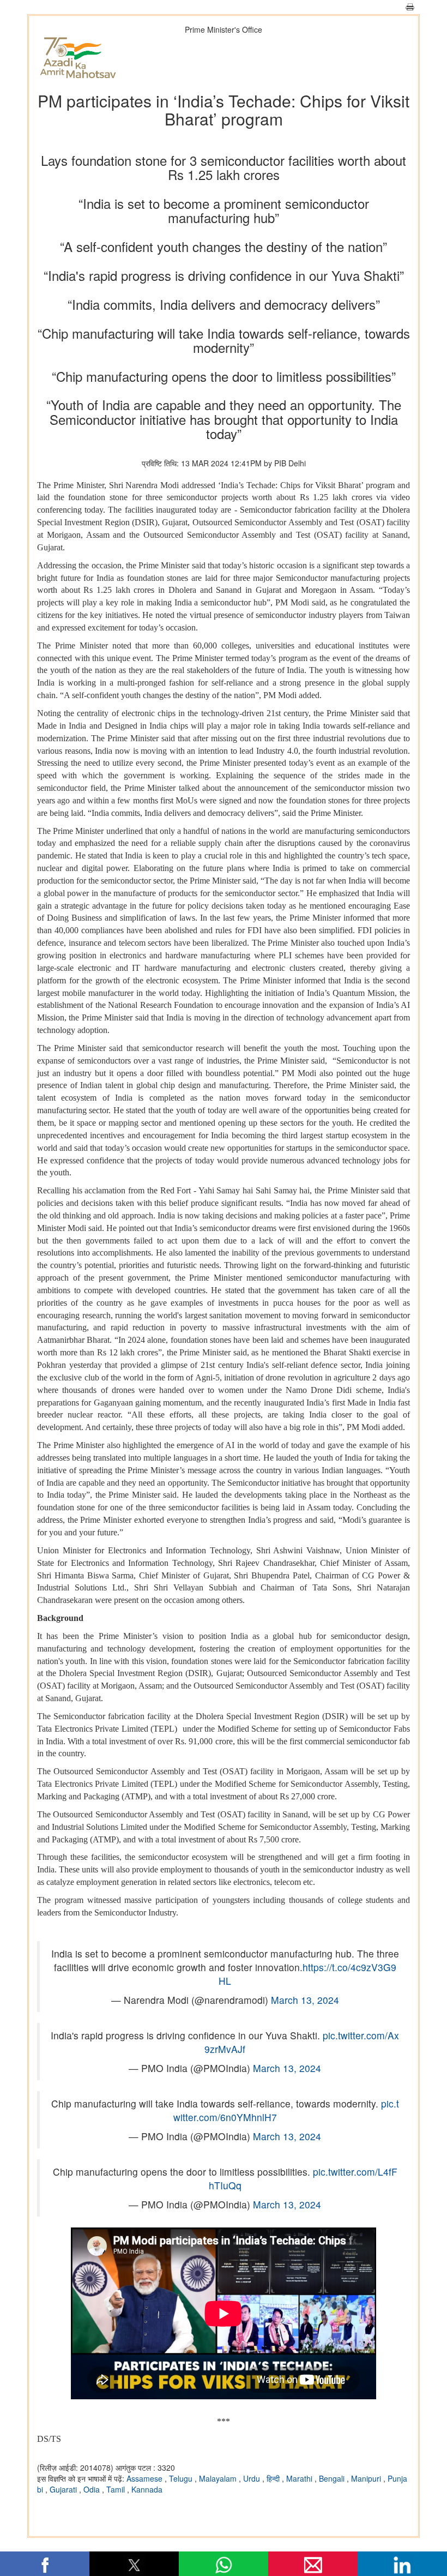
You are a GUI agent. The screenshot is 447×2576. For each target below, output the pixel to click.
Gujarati (64, 2489)
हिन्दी (274, 2478)
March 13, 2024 (305, 2000)
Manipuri (367, 2478)
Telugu (182, 2478)
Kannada (147, 2489)
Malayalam (219, 2478)
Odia (93, 2489)
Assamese (146, 2478)
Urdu (253, 2478)
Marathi (300, 2478)
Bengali (333, 2478)
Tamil (117, 2489)
